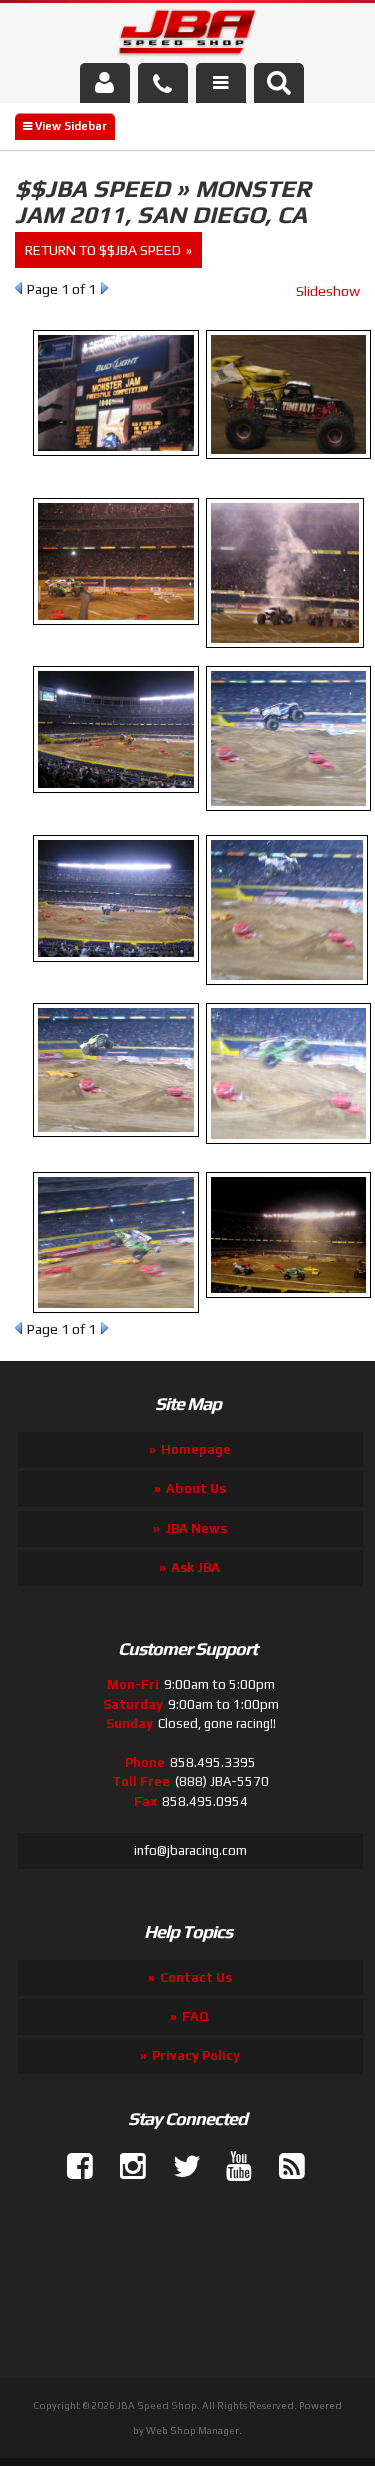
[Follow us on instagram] (125, 2167)
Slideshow (328, 291)
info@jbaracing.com (190, 1850)
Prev (18, 288)
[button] (279, 83)
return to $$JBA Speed (103, 250)
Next (104, 288)
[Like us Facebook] (72, 2167)
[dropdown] (221, 83)
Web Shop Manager (192, 2430)
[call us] (163, 83)
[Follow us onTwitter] (178, 2167)
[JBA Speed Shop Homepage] (187, 36)
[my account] (105, 83)
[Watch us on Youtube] (231, 2167)
